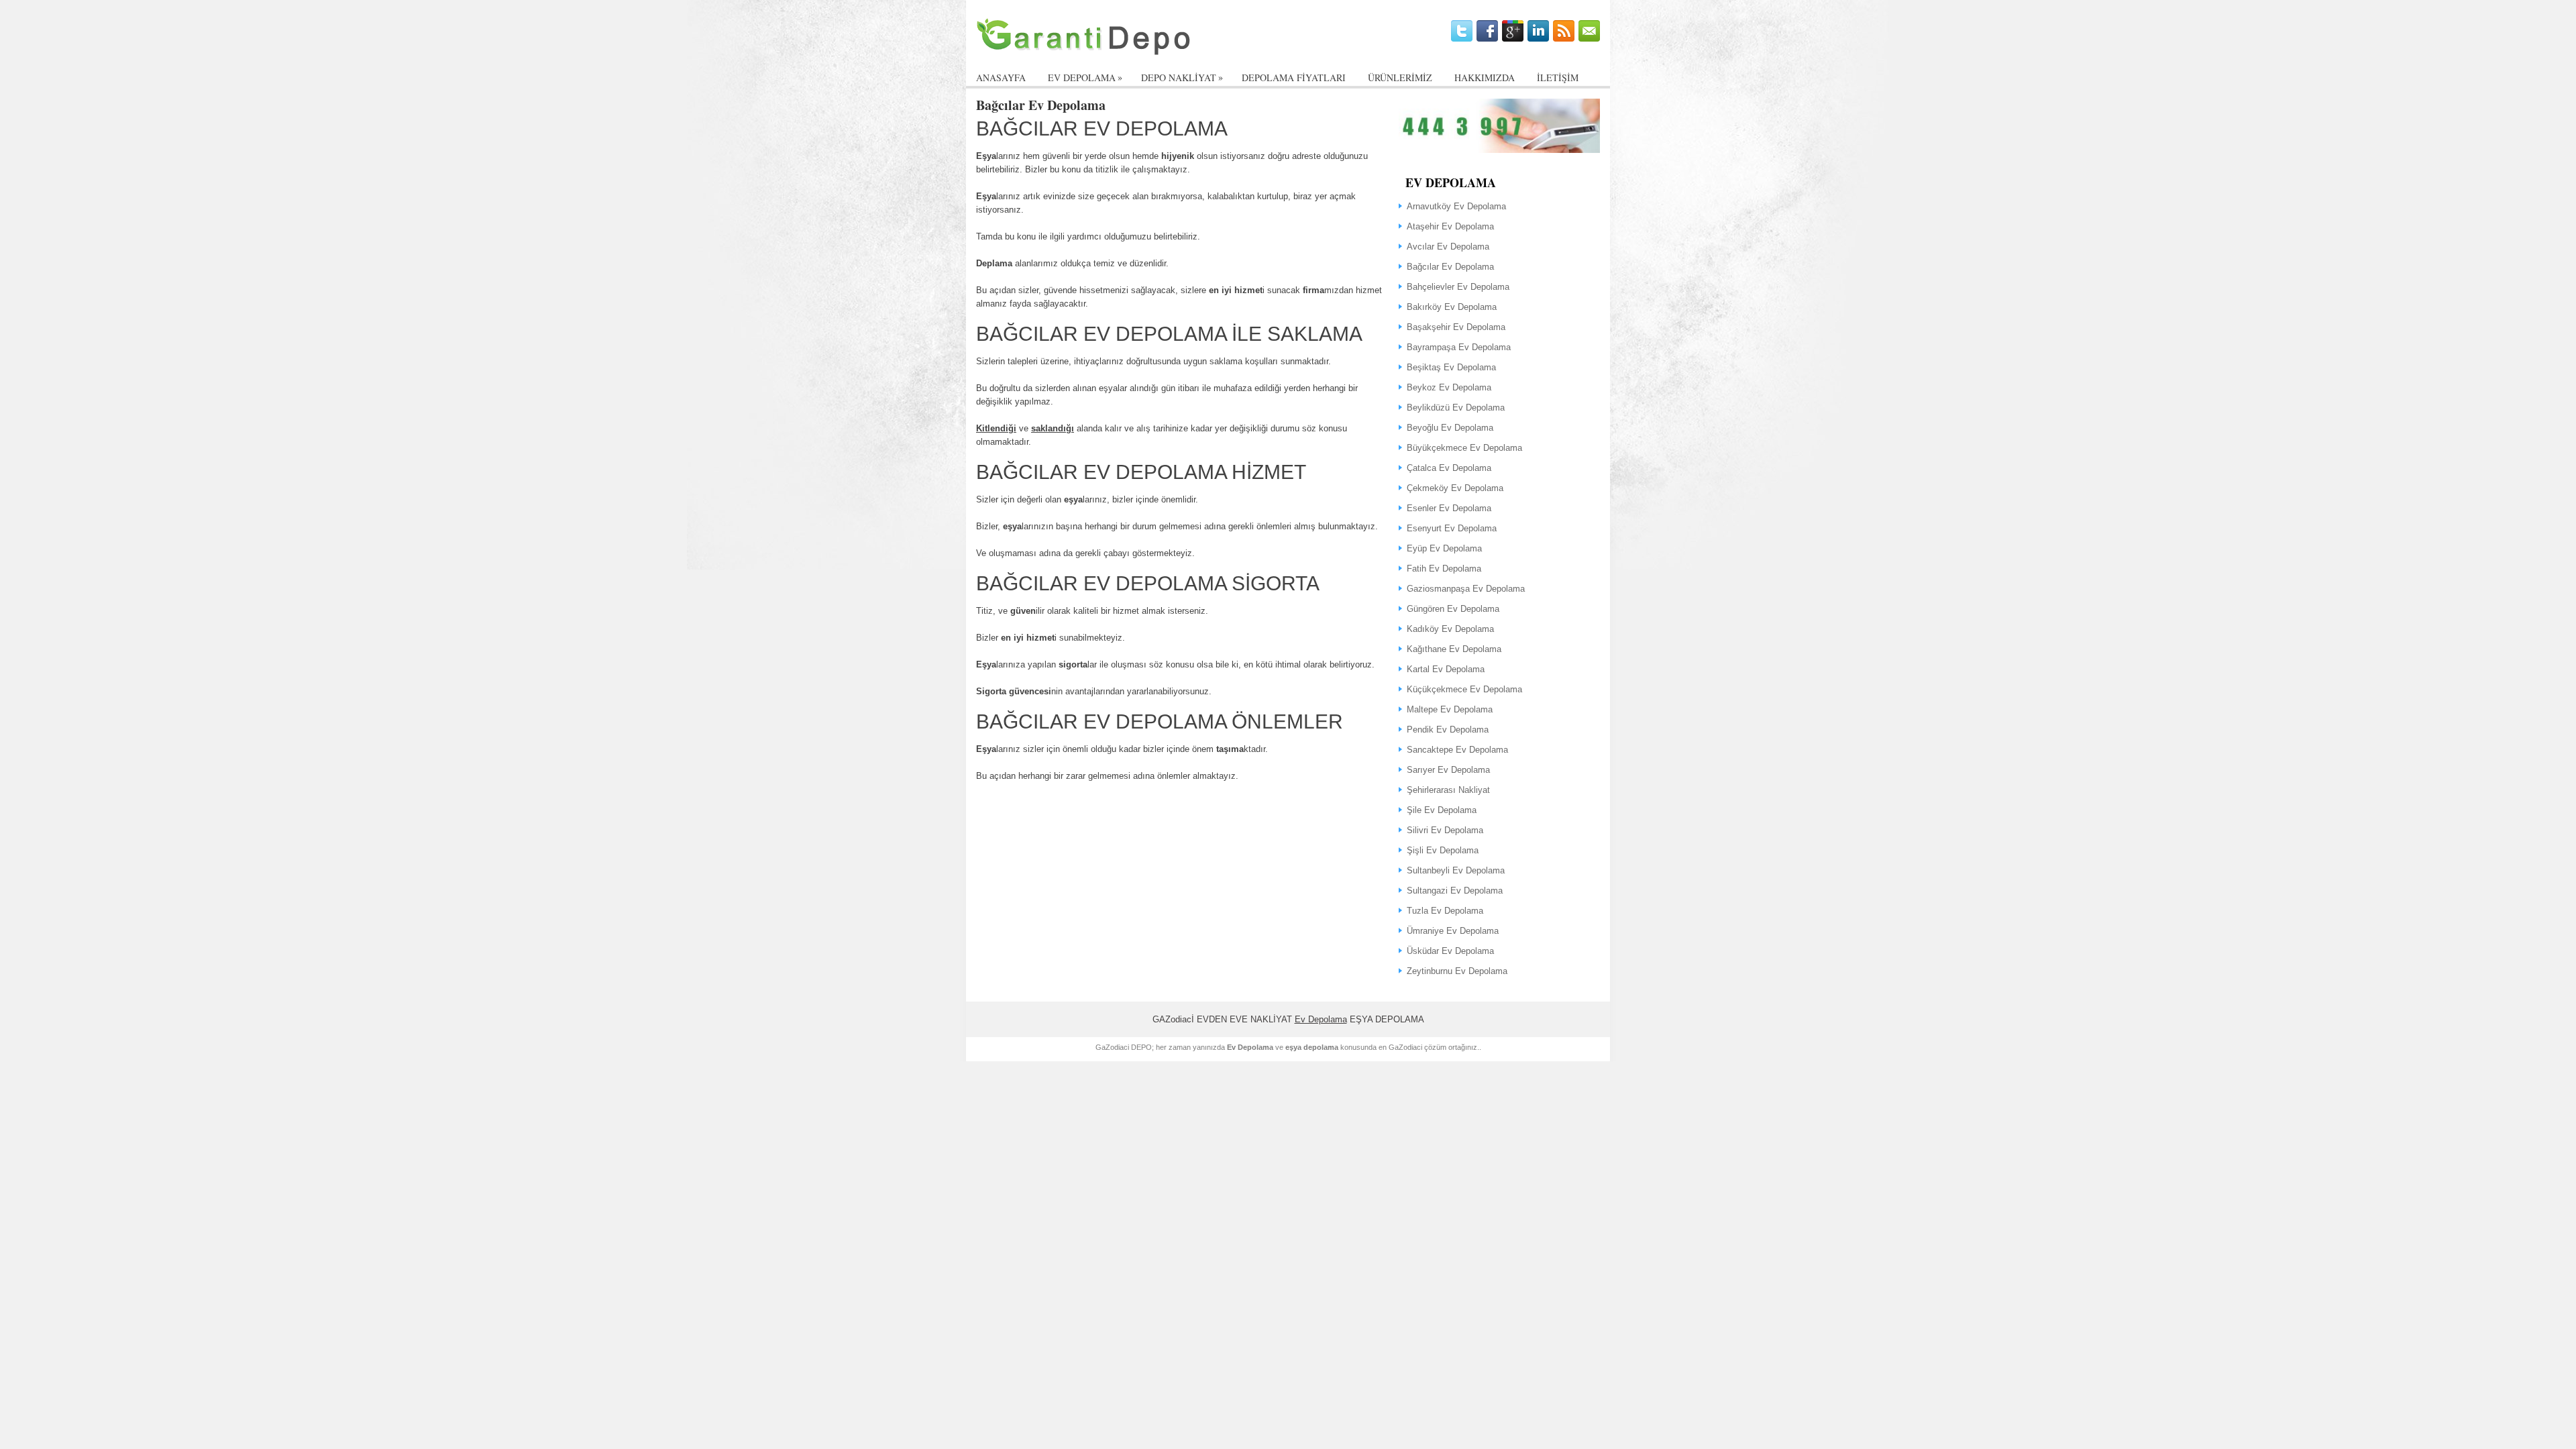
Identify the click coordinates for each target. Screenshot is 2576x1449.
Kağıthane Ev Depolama (1454, 649)
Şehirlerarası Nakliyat (1448, 790)
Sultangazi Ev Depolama (1455, 891)
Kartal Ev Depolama (1446, 669)
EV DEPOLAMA (1085, 77)
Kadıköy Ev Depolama (1450, 629)
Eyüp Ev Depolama (1444, 548)
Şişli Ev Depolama (1443, 850)
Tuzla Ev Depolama (1445, 911)
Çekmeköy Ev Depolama (1455, 488)
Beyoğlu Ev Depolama (1450, 428)
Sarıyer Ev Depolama (1448, 770)
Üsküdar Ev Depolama (1450, 951)
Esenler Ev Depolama (1449, 508)
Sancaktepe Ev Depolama (1457, 750)
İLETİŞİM (1558, 77)
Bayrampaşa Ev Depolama (1459, 347)
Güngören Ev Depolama (1453, 609)
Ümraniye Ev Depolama (1453, 931)
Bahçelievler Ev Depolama (1458, 287)
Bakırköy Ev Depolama (1452, 307)
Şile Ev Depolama (1442, 810)
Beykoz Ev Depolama (1449, 387)
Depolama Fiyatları (1294, 77)
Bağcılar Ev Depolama (1450, 267)
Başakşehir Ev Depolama (1456, 327)
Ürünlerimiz (1400, 77)
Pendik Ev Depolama (1448, 730)
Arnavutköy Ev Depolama (1456, 206)
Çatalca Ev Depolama (1449, 468)
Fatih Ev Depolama (1444, 569)
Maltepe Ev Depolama (1450, 709)
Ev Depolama (1321, 1019)
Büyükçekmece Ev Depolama (1464, 448)
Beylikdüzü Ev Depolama (1456, 408)
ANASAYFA (1001, 77)
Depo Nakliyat (1182, 77)
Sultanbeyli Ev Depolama (1456, 870)
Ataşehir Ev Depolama (1450, 226)
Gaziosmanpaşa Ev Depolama (1466, 589)
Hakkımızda (1485, 77)
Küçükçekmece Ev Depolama (1464, 689)
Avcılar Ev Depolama (1448, 247)
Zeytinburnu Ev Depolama (1457, 971)
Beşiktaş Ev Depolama (1451, 367)
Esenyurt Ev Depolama (1452, 528)
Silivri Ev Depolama (1445, 830)
